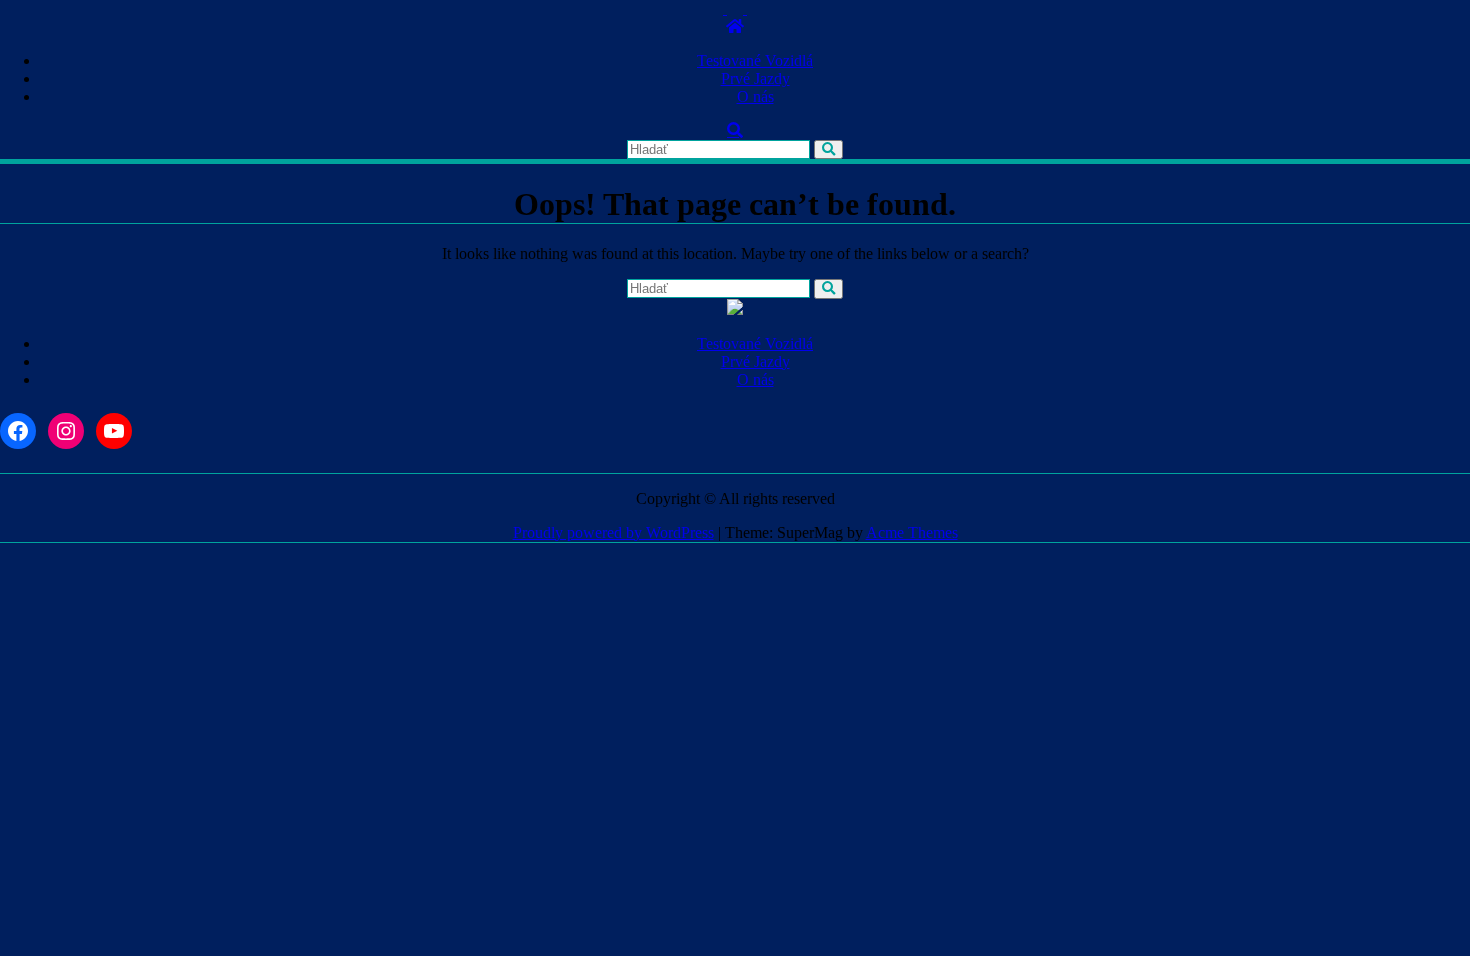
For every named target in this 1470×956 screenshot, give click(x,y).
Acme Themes (912, 532)
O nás (755, 96)
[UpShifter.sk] (735, 26)
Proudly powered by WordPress (613, 532)
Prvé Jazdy (755, 78)
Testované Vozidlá (755, 60)
